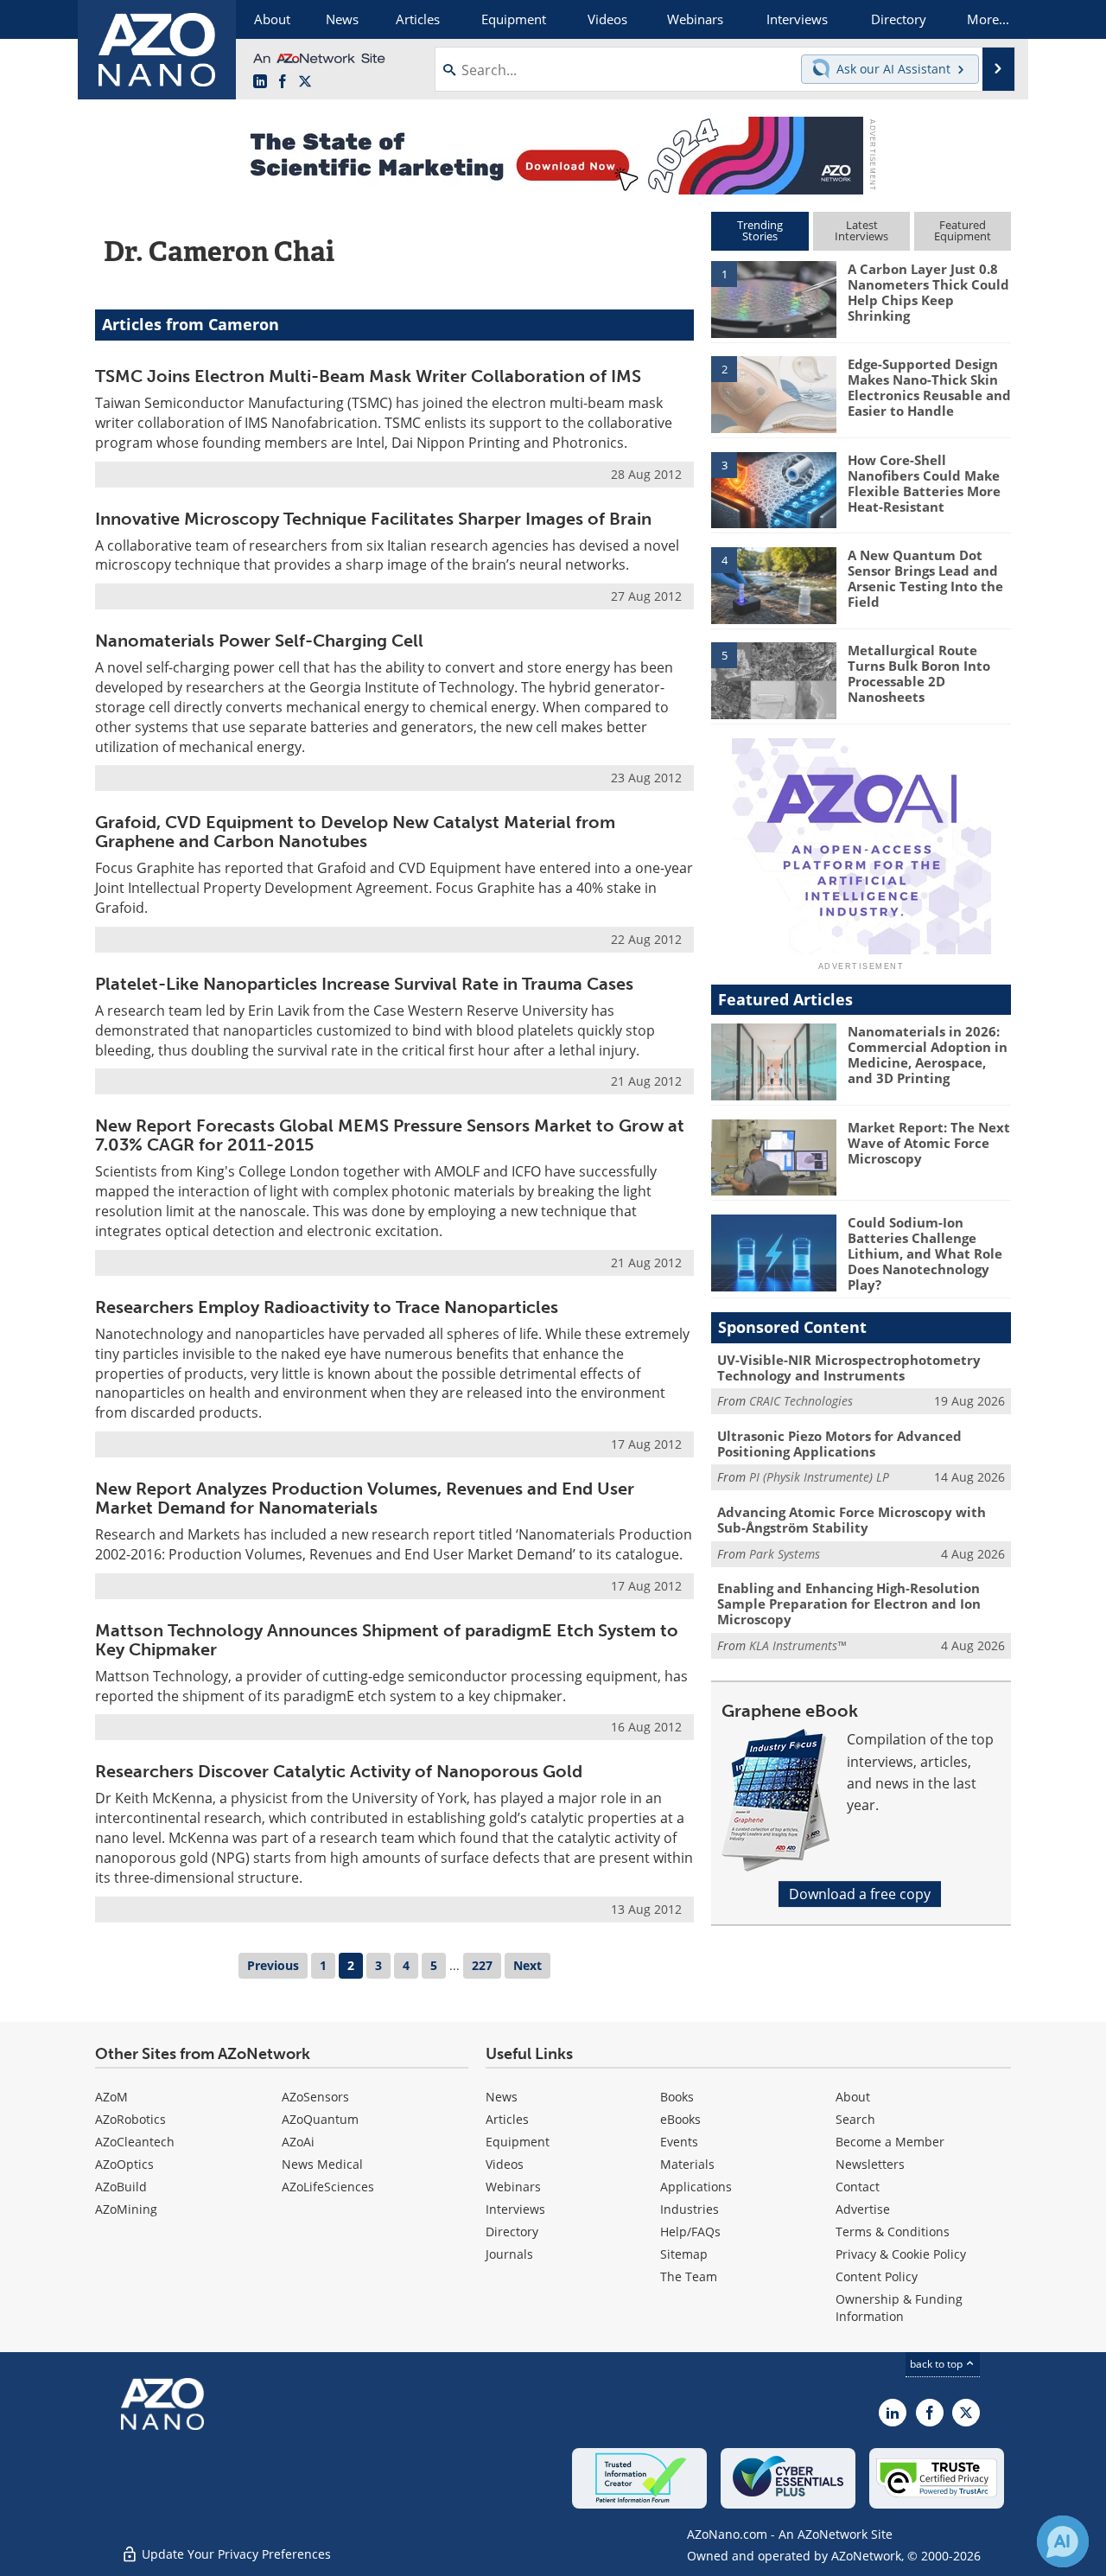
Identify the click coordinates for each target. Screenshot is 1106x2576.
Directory (512, 2232)
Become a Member (890, 2142)
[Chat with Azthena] (1063, 2541)
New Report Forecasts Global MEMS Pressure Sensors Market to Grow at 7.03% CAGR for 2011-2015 (390, 1135)
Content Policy (877, 2276)
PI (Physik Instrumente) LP (819, 1477)
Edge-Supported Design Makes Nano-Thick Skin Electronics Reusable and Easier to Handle (929, 387)
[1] (773, 298)
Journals (509, 2254)
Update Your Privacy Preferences (235, 2554)
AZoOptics (124, 2164)
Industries (690, 2209)
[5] (773, 679)
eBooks (680, 2119)
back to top (938, 2364)
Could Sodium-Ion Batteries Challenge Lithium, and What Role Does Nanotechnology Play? (925, 1253)
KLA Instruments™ (798, 1645)
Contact (858, 2187)
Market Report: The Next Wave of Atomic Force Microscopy (929, 1143)
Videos (505, 2164)
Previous (273, 1965)
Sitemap (684, 2254)
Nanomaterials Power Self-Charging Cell (259, 641)
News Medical (322, 2164)
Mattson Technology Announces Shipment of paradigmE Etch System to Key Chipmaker (387, 1640)
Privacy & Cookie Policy (901, 2254)
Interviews (515, 2209)
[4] (773, 584)
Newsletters (870, 2164)
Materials (687, 2164)
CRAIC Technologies (801, 1401)
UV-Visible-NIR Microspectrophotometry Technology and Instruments (849, 1368)
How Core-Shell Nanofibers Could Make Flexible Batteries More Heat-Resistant (924, 483)
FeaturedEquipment (963, 230)
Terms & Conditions (893, 2232)
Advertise (863, 2209)
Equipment (518, 2142)
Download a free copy (860, 1894)
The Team (689, 2276)
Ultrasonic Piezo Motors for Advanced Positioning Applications (839, 1444)
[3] (773, 488)
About (853, 2097)
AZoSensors (315, 2097)
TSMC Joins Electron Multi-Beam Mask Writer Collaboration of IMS (368, 376)
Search (855, 2119)
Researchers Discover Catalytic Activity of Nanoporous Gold (339, 1771)
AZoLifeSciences (328, 2187)
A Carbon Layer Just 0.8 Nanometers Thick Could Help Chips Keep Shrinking (928, 292)
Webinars (513, 2187)
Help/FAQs (690, 2232)
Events (679, 2142)
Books (677, 2097)
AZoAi (298, 2142)
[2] (773, 393)
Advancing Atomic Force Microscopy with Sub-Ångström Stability (852, 1520)
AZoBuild (121, 2187)
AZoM (111, 2097)
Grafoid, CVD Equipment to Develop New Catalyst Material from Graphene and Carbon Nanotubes (355, 832)
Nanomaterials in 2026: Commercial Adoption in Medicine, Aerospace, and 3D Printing (928, 1055)
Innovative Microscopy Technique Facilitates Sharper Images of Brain (373, 519)
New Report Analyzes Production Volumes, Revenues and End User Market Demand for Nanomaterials (365, 1498)
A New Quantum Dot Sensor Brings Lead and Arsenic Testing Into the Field (925, 578)
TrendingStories (760, 230)
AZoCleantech (135, 2142)
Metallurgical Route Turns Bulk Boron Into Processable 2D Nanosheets (919, 673)
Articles (507, 2119)
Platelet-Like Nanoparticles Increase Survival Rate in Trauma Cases (364, 984)
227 (482, 1965)
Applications (696, 2187)
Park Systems (785, 1554)
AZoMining (126, 2209)
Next (528, 1965)
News (502, 2097)
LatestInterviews (861, 230)
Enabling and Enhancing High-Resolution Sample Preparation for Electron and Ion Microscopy (849, 1604)
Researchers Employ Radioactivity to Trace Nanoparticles (327, 1307)
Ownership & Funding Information (899, 2308)
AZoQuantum (320, 2119)
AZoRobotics (130, 2119)
